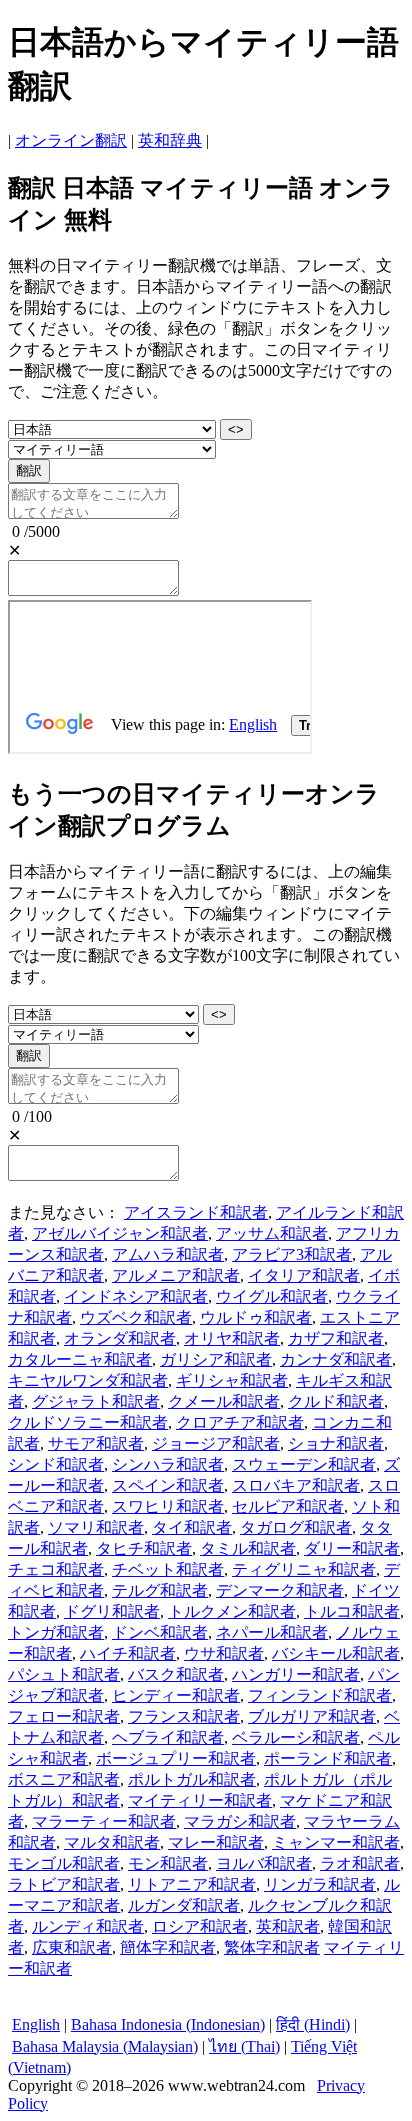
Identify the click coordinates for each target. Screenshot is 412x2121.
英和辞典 (170, 140)
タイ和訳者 (192, 1527)
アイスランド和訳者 (196, 1212)
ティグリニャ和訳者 (304, 1569)
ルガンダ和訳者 (184, 1905)
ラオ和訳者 (360, 1863)
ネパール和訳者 (272, 1632)
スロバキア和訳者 (296, 1485)
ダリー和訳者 (352, 1548)
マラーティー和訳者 (104, 1821)
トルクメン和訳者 (232, 1611)
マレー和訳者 (216, 1842)
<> (236, 429)
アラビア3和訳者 (292, 1254)
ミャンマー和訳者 (336, 1842)
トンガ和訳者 (56, 1632)
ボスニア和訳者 (64, 1779)
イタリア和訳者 (304, 1275)
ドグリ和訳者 (112, 1611)
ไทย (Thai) (244, 2046)
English (36, 2024)
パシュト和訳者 (64, 1674)
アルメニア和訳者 (176, 1275)
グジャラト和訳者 (96, 1401)
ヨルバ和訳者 (264, 1863)
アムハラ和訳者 (168, 1254)
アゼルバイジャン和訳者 (120, 1233)
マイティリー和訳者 (200, 1800)
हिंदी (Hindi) (313, 2024)
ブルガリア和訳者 (312, 1716)
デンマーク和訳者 (280, 1590)
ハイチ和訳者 (128, 1653)
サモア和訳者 (96, 1443)
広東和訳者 (72, 1947)
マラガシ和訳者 (240, 1821)
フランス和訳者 (184, 1716)
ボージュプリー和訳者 (176, 1758)
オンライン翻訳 (71, 140)
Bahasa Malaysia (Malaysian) (105, 2046)
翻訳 (29, 470)
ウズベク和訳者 (136, 1317)
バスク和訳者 (176, 1674)
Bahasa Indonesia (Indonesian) (168, 2024)
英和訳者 (288, 1926)
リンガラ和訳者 (320, 1884)
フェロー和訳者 (64, 1716)
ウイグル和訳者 (272, 1296)
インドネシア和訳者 (136, 1296)
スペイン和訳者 (168, 1485)
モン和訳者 (168, 1863)
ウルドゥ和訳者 (256, 1317)
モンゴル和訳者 (64, 1863)
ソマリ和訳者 (96, 1527)
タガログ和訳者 (296, 1527)
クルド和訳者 (336, 1401)
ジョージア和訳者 (216, 1443)
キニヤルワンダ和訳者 (88, 1380)
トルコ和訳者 (352, 1611)
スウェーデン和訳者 (304, 1464)
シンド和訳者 (56, 1464)
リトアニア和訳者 (192, 1884)
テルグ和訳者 (160, 1590)
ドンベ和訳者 (160, 1632)
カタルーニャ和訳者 (80, 1359)
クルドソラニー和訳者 (88, 1422)
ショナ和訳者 (336, 1443)
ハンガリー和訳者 (296, 1674)
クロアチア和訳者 (240, 1422)
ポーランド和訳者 (328, 1758)
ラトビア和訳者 (64, 1884)
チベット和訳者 (168, 1569)
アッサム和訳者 (272, 1233)
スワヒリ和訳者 (168, 1506)
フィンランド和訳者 (320, 1695)
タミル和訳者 (248, 1548)
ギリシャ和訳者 (232, 1380)
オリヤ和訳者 (232, 1338)
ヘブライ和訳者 (168, 1737)
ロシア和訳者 (200, 1926)
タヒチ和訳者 (144, 1548)
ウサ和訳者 (224, 1653)
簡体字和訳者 (168, 1947)
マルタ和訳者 (112, 1842)
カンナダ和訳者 (336, 1359)
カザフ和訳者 (336, 1338)
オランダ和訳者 (120, 1338)
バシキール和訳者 (336, 1653)
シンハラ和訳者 (168, 1464)
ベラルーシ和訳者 (296, 1737)
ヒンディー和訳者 (176, 1695)
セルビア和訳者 (288, 1506)
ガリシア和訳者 (216, 1359)
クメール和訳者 (224, 1401)
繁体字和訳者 (272, 1947)
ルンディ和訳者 (88, 1926)
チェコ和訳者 (56, 1569)
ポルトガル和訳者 (192, 1779)
